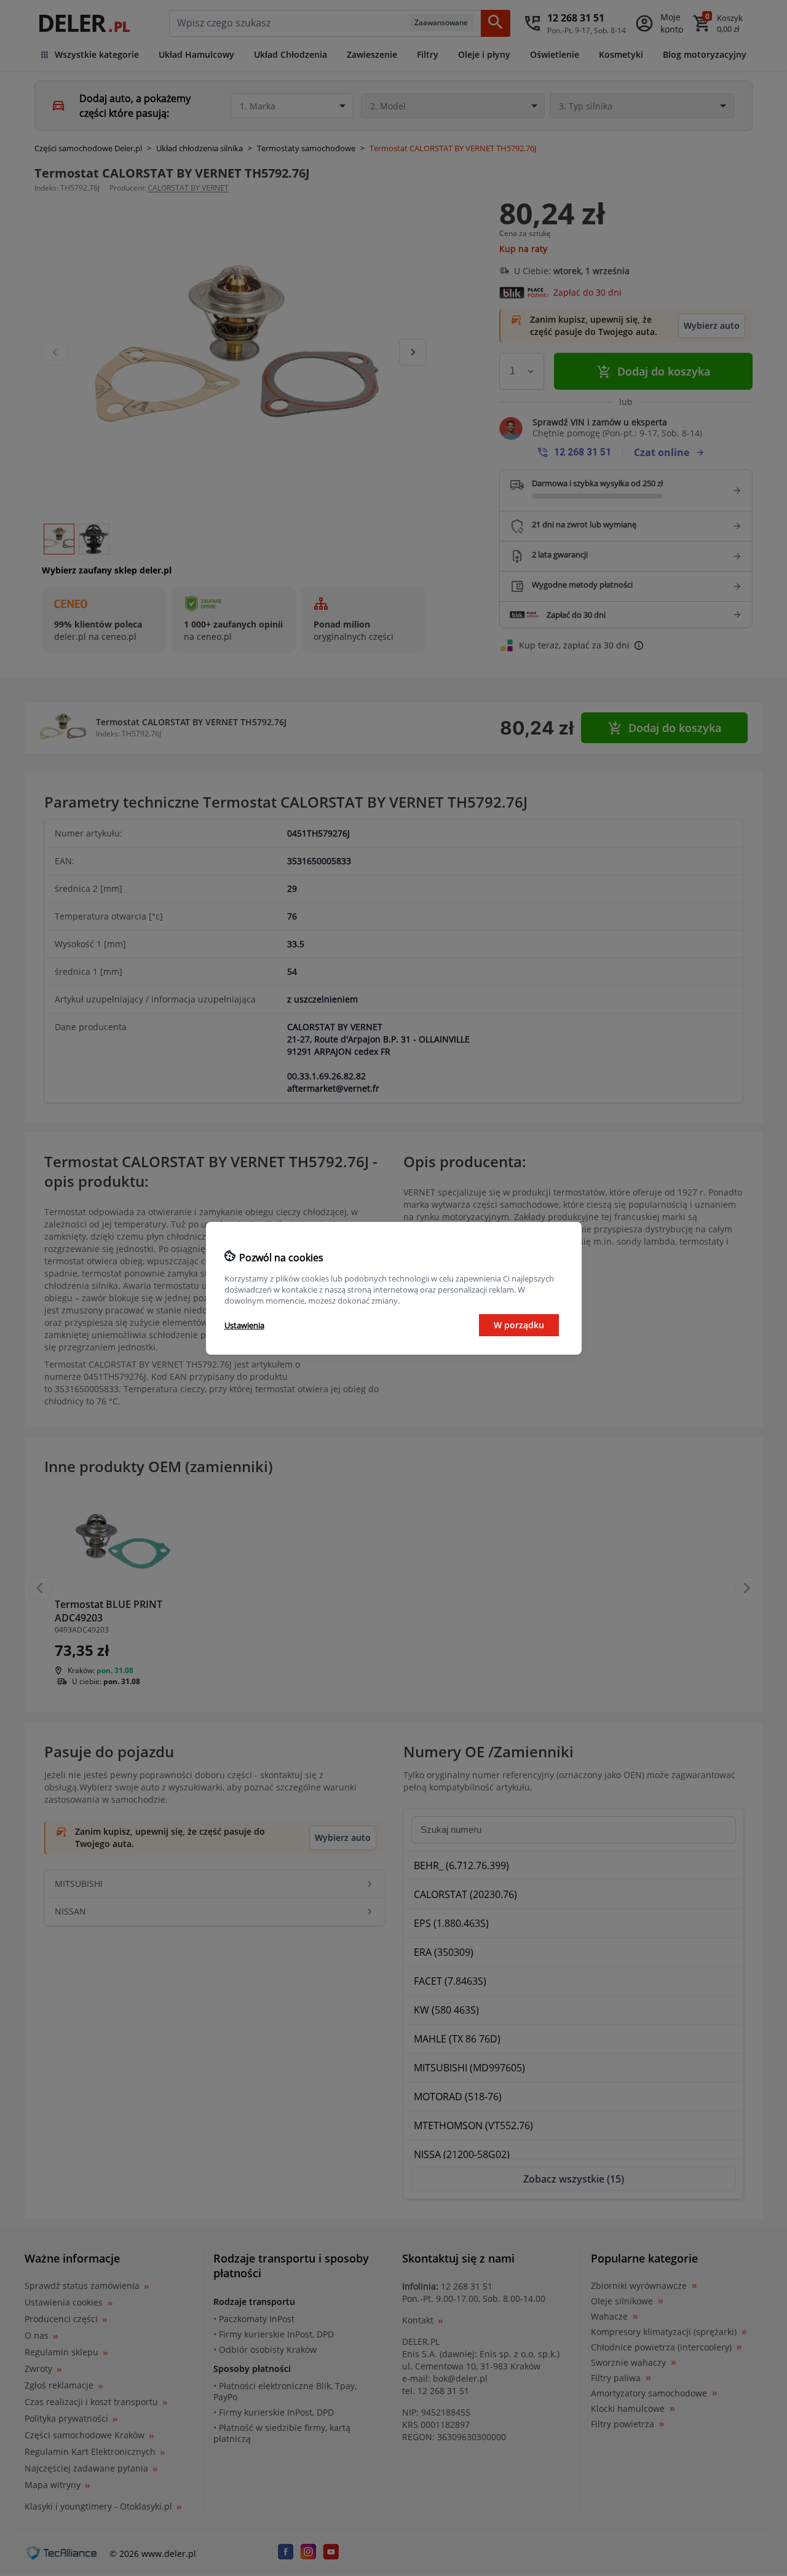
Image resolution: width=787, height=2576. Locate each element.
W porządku (519, 1325)
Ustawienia (244, 1325)
